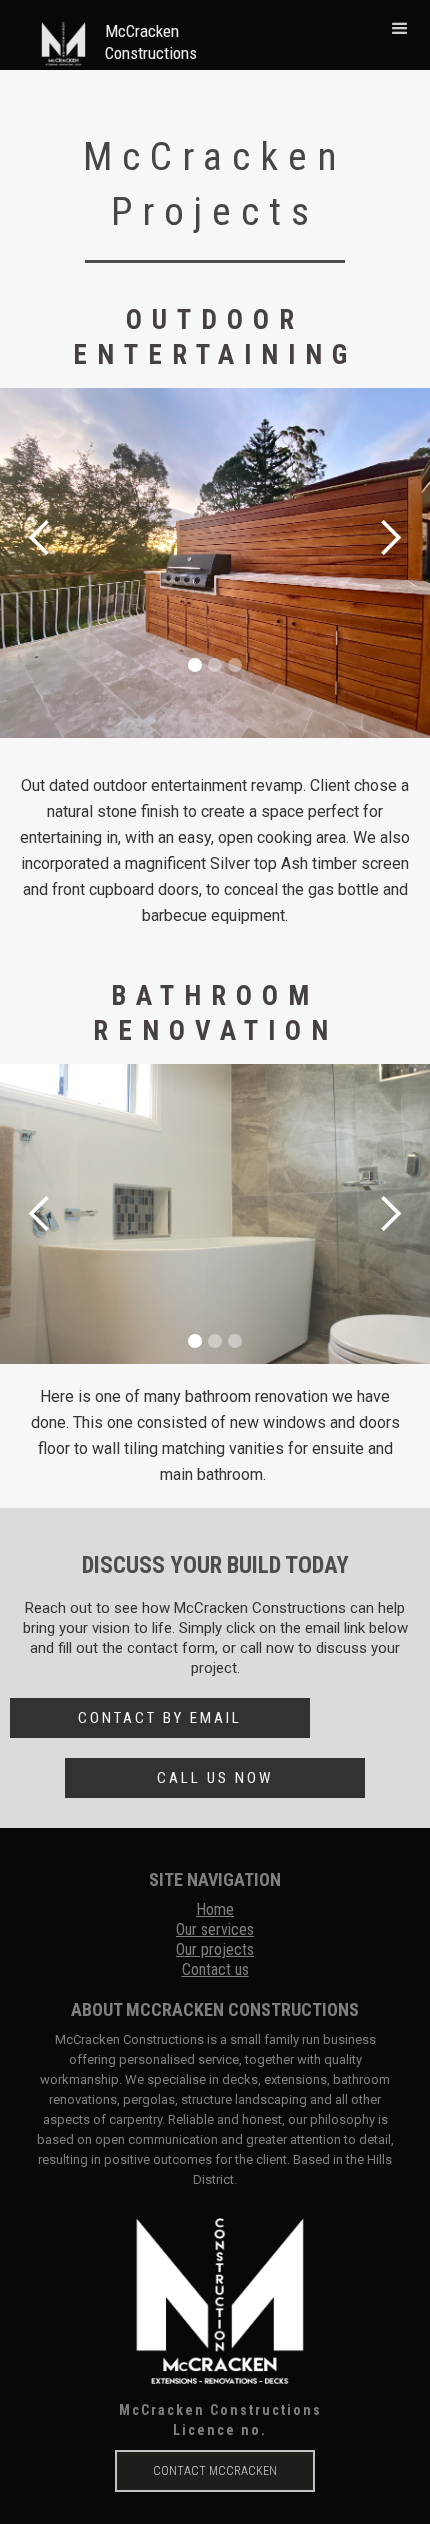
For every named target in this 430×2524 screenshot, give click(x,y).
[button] (400, 28)
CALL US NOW (215, 1778)
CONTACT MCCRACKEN (215, 2471)
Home (215, 1909)
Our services (215, 1929)
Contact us (215, 1969)
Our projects (215, 1949)
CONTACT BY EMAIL (160, 1718)
